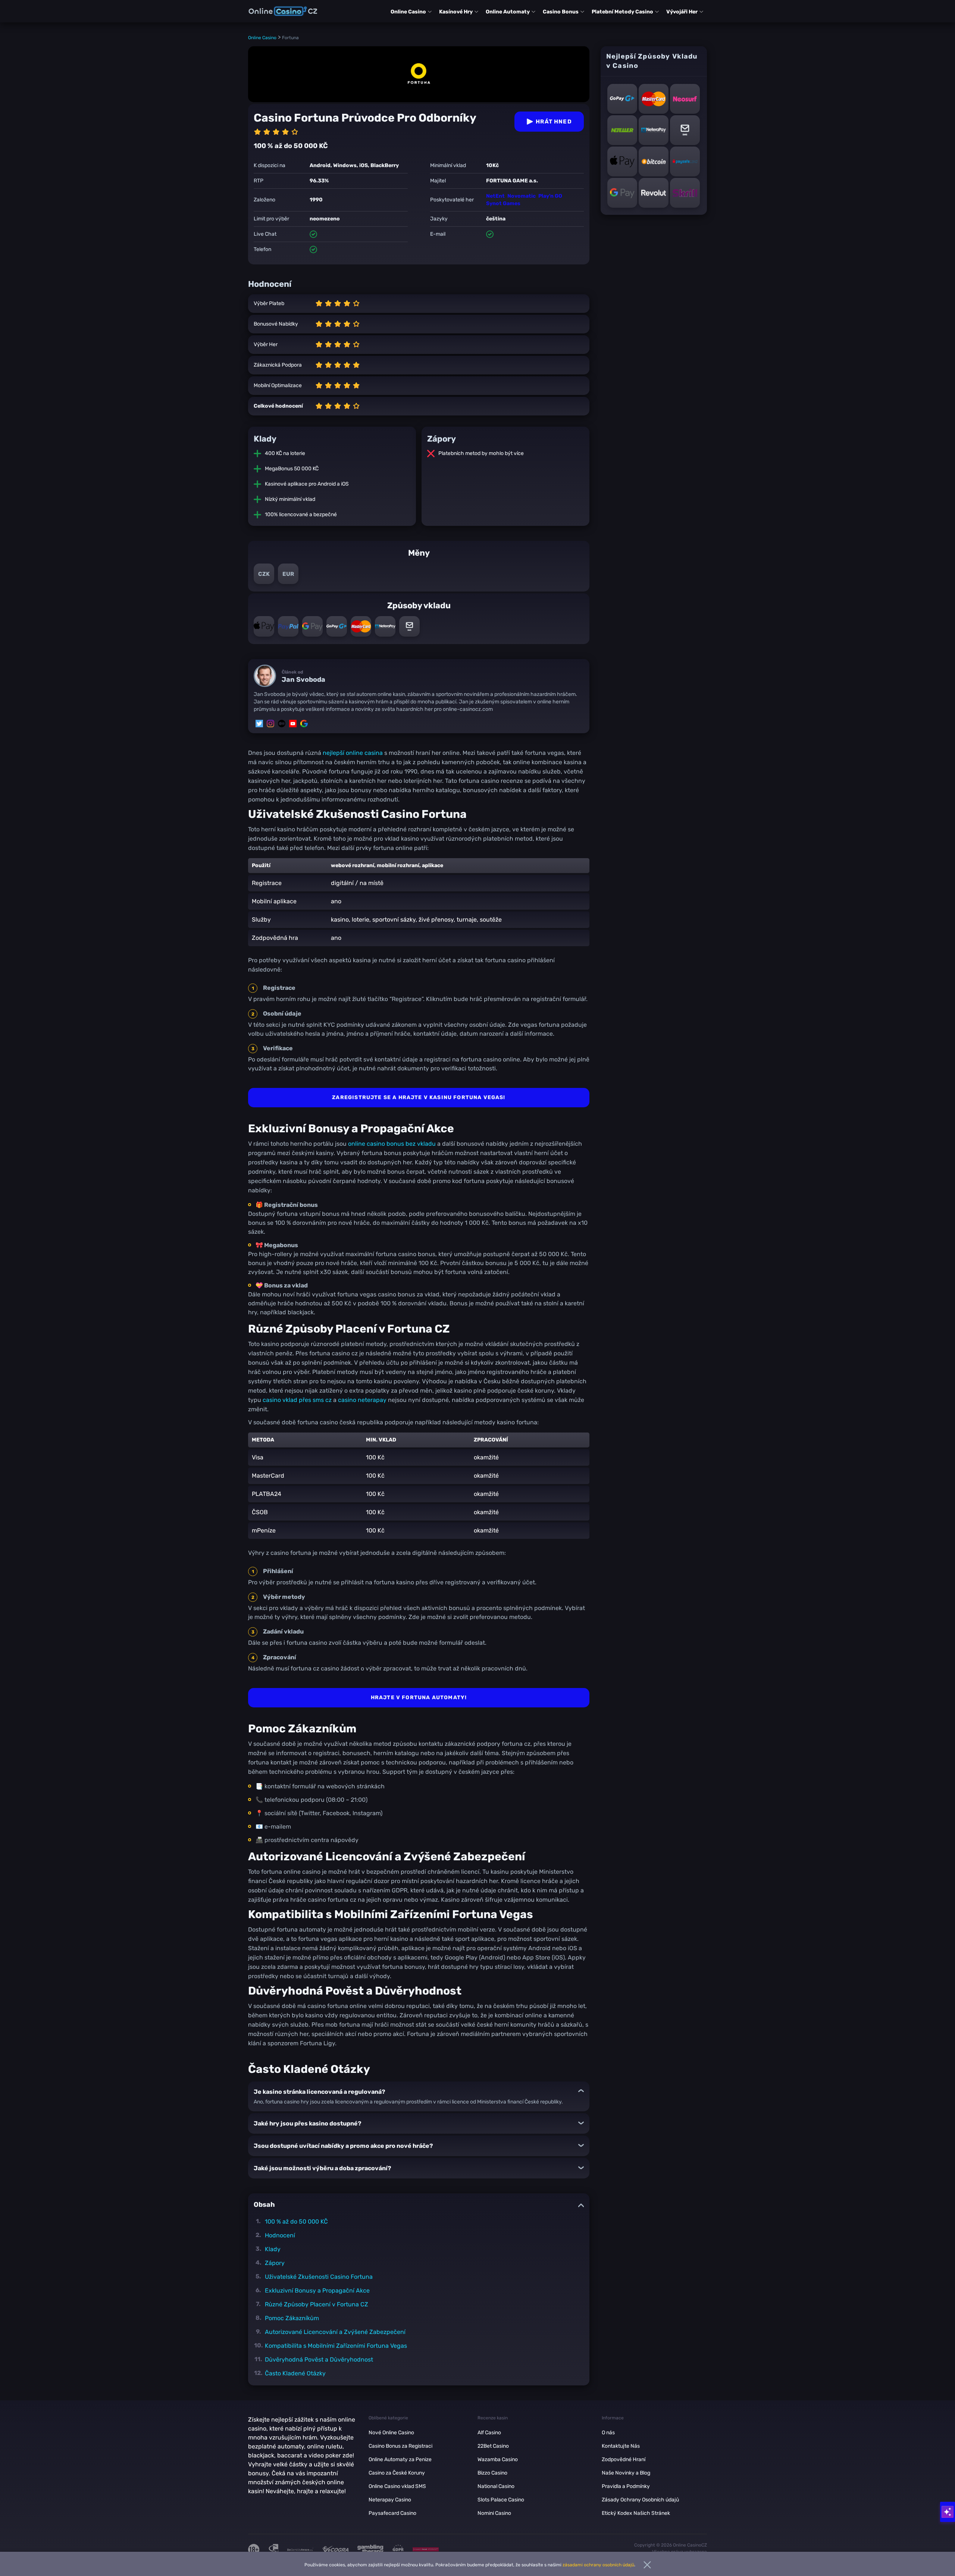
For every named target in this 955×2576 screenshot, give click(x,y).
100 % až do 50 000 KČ (296, 2222)
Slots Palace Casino (501, 2500)
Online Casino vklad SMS (397, 2486)
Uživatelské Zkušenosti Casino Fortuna (319, 2277)
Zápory (275, 2263)
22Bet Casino (493, 2446)
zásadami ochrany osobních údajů (598, 2565)
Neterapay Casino (390, 2500)
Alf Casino (489, 2433)
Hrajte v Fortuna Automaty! (419, 1698)
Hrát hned (554, 122)
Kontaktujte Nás (621, 2446)
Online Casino (408, 12)
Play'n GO (550, 196)
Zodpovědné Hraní (624, 2459)
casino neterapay (362, 1400)
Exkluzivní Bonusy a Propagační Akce (317, 2291)
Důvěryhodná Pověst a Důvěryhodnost (319, 2359)
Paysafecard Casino (392, 2513)
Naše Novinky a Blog (626, 2473)
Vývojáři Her (682, 12)
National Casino (496, 2486)
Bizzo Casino (492, 2473)
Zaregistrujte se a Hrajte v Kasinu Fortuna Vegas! (419, 1097)
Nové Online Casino (391, 2433)
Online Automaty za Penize (400, 2459)
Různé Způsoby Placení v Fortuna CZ (317, 2304)
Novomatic (522, 196)
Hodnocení (280, 2235)
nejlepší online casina (353, 753)
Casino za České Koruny (397, 2473)
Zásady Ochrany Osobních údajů (640, 2500)
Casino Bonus (561, 12)
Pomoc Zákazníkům (292, 2318)
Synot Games (503, 203)
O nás (608, 2433)
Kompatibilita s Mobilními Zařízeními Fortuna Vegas (336, 2346)
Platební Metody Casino (622, 12)
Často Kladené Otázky (295, 2373)
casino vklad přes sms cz (297, 1400)
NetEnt (495, 196)
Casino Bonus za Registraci (400, 2446)
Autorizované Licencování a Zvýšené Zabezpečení (335, 2332)
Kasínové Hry (456, 12)
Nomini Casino (494, 2513)
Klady (273, 2249)
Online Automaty (508, 12)
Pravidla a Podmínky (626, 2486)
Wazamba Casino (498, 2459)
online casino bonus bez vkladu (392, 1144)
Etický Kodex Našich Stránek (636, 2513)
